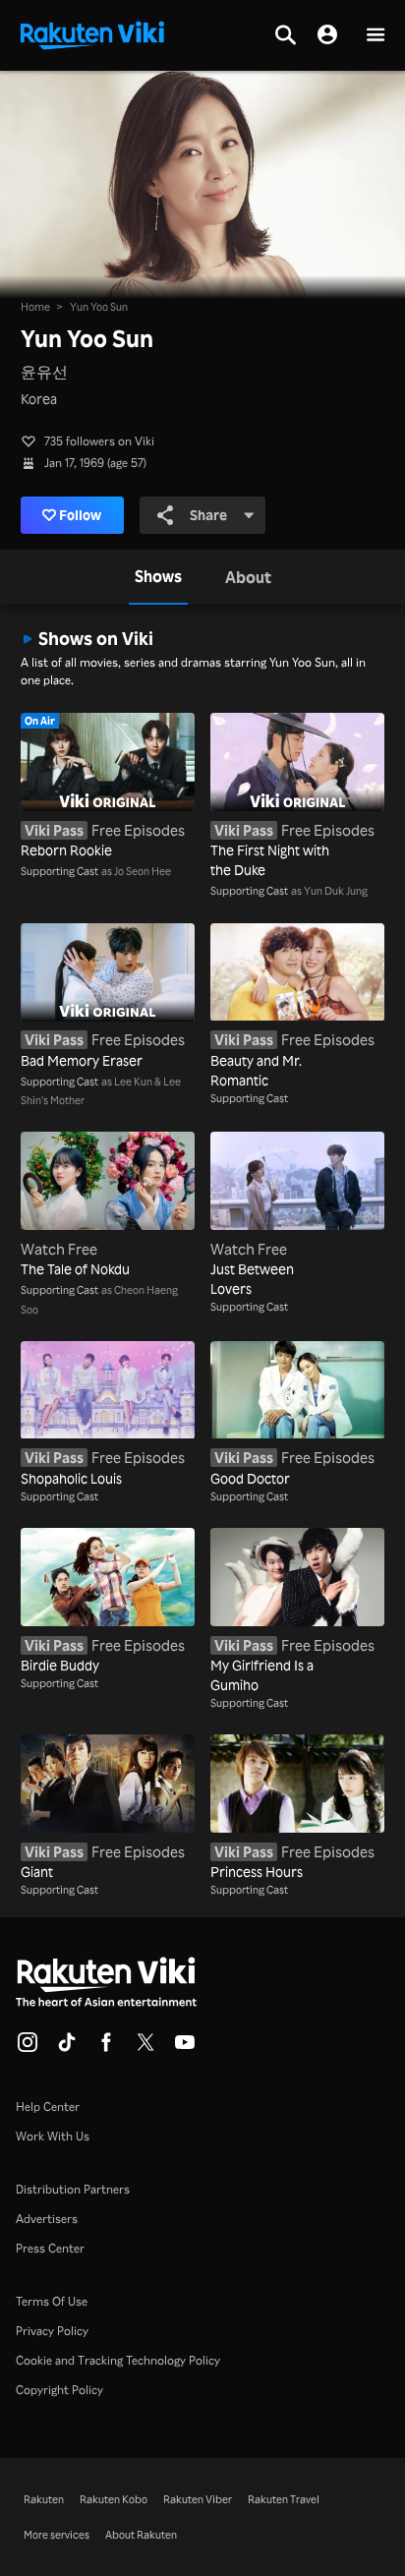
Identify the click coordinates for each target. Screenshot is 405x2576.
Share (208, 515)
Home (35, 307)
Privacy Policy (52, 2331)
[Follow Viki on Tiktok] (67, 2048)
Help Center (48, 2107)
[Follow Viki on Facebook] (106, 2048)
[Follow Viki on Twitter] (145, 2048)
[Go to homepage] (92, 33)
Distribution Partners (73, 2189)
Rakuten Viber (198, 2499)
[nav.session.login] (327, 35)
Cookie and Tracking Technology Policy (118, 2360)
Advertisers (47, 2219)
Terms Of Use (52, 2301)
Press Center (50, 2248)
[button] (376, 36)
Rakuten (44, 2499)
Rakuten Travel (284, 2499)
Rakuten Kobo (114, 2499)
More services (57, 2535)
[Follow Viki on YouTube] (185, 2048)
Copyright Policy (59, 2390)
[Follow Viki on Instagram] (28, 2048)
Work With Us (53, 2136)
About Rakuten (141, 2535)
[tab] (158, 577)
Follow (80, 515)
